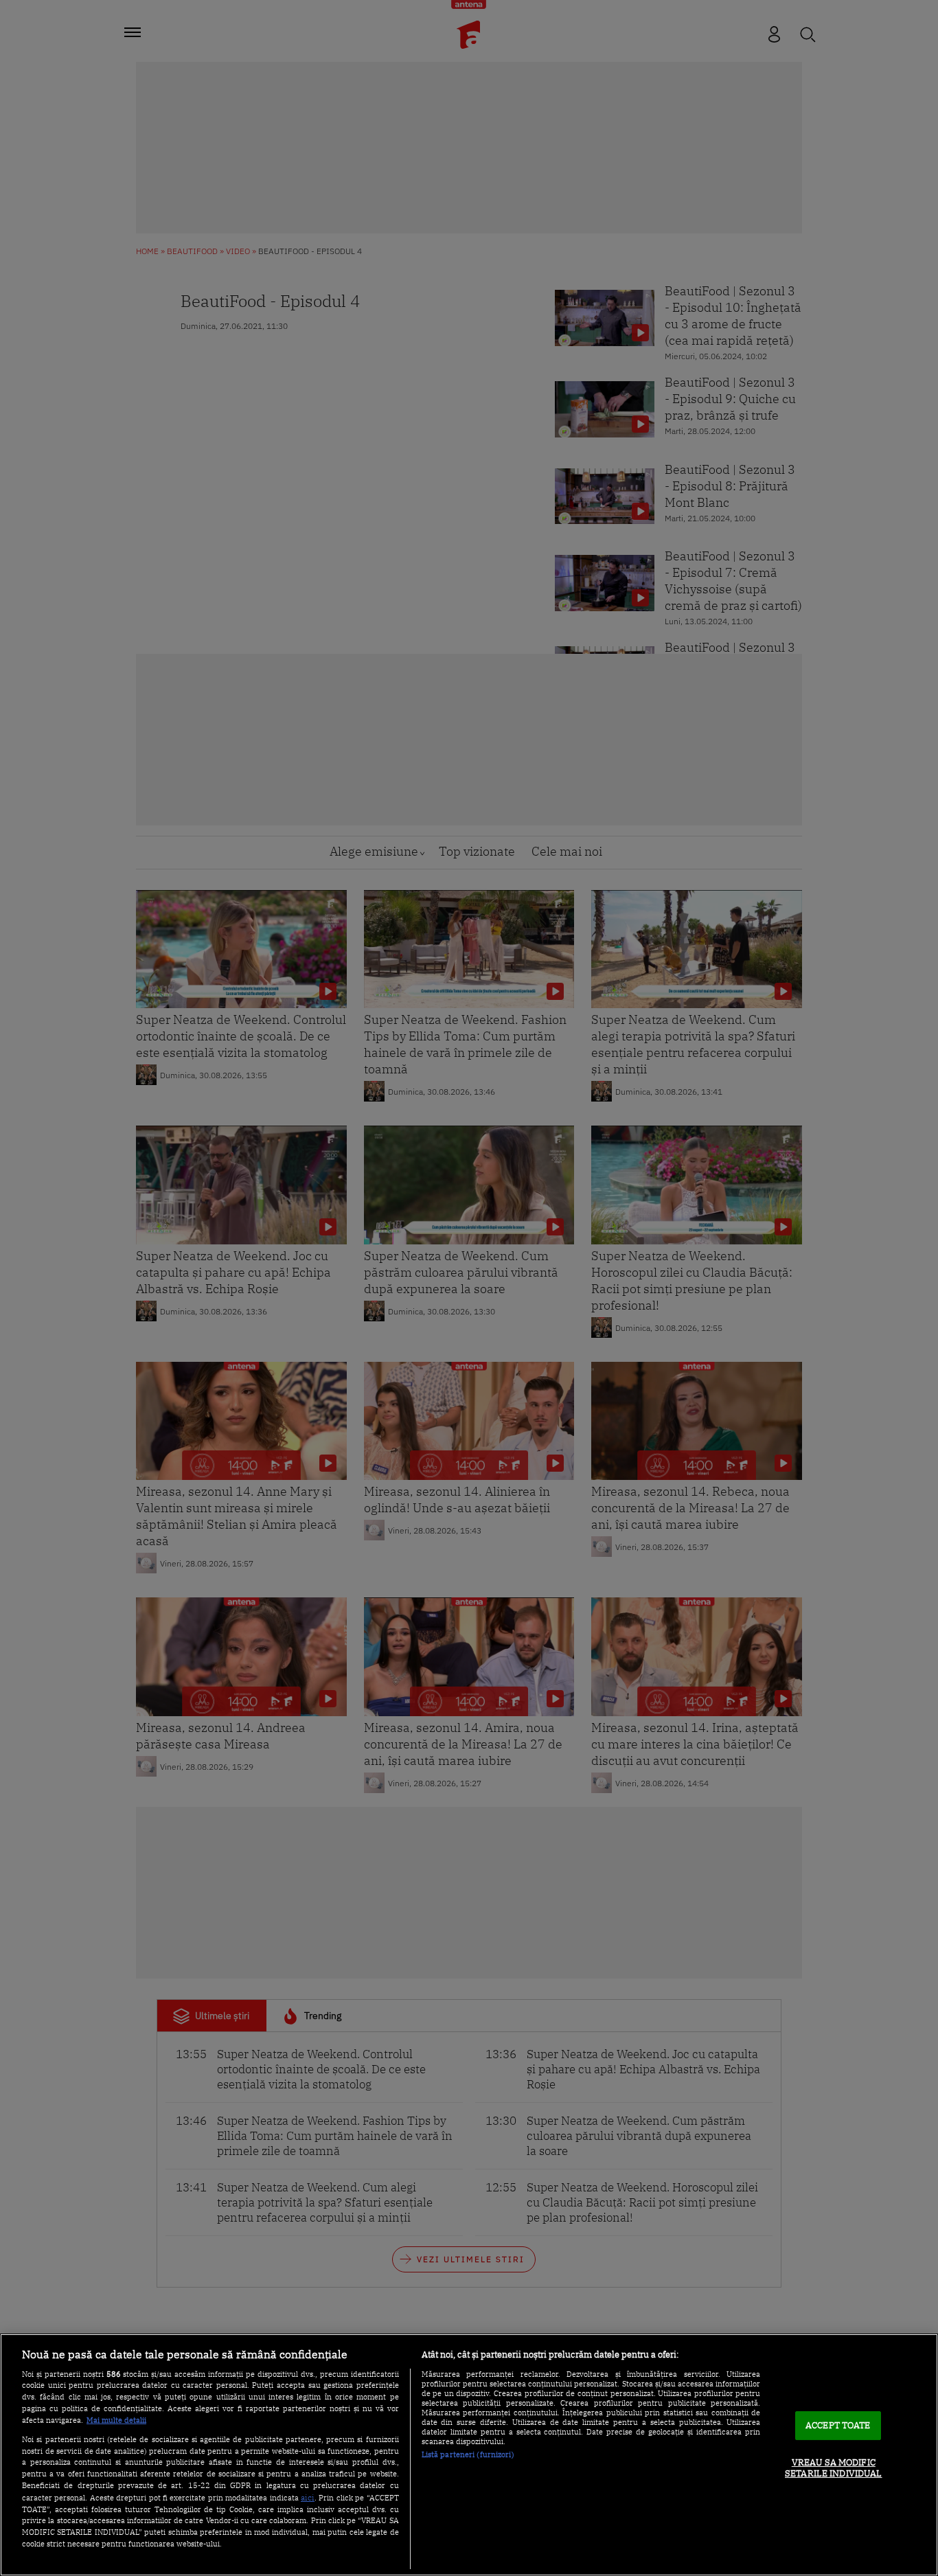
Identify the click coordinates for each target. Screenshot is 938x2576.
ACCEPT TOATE (838, 2426)
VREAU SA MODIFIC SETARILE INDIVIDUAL (833, 2468)
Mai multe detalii (116, 2420)
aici (308, 2497)
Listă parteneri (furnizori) (468, 2454)
